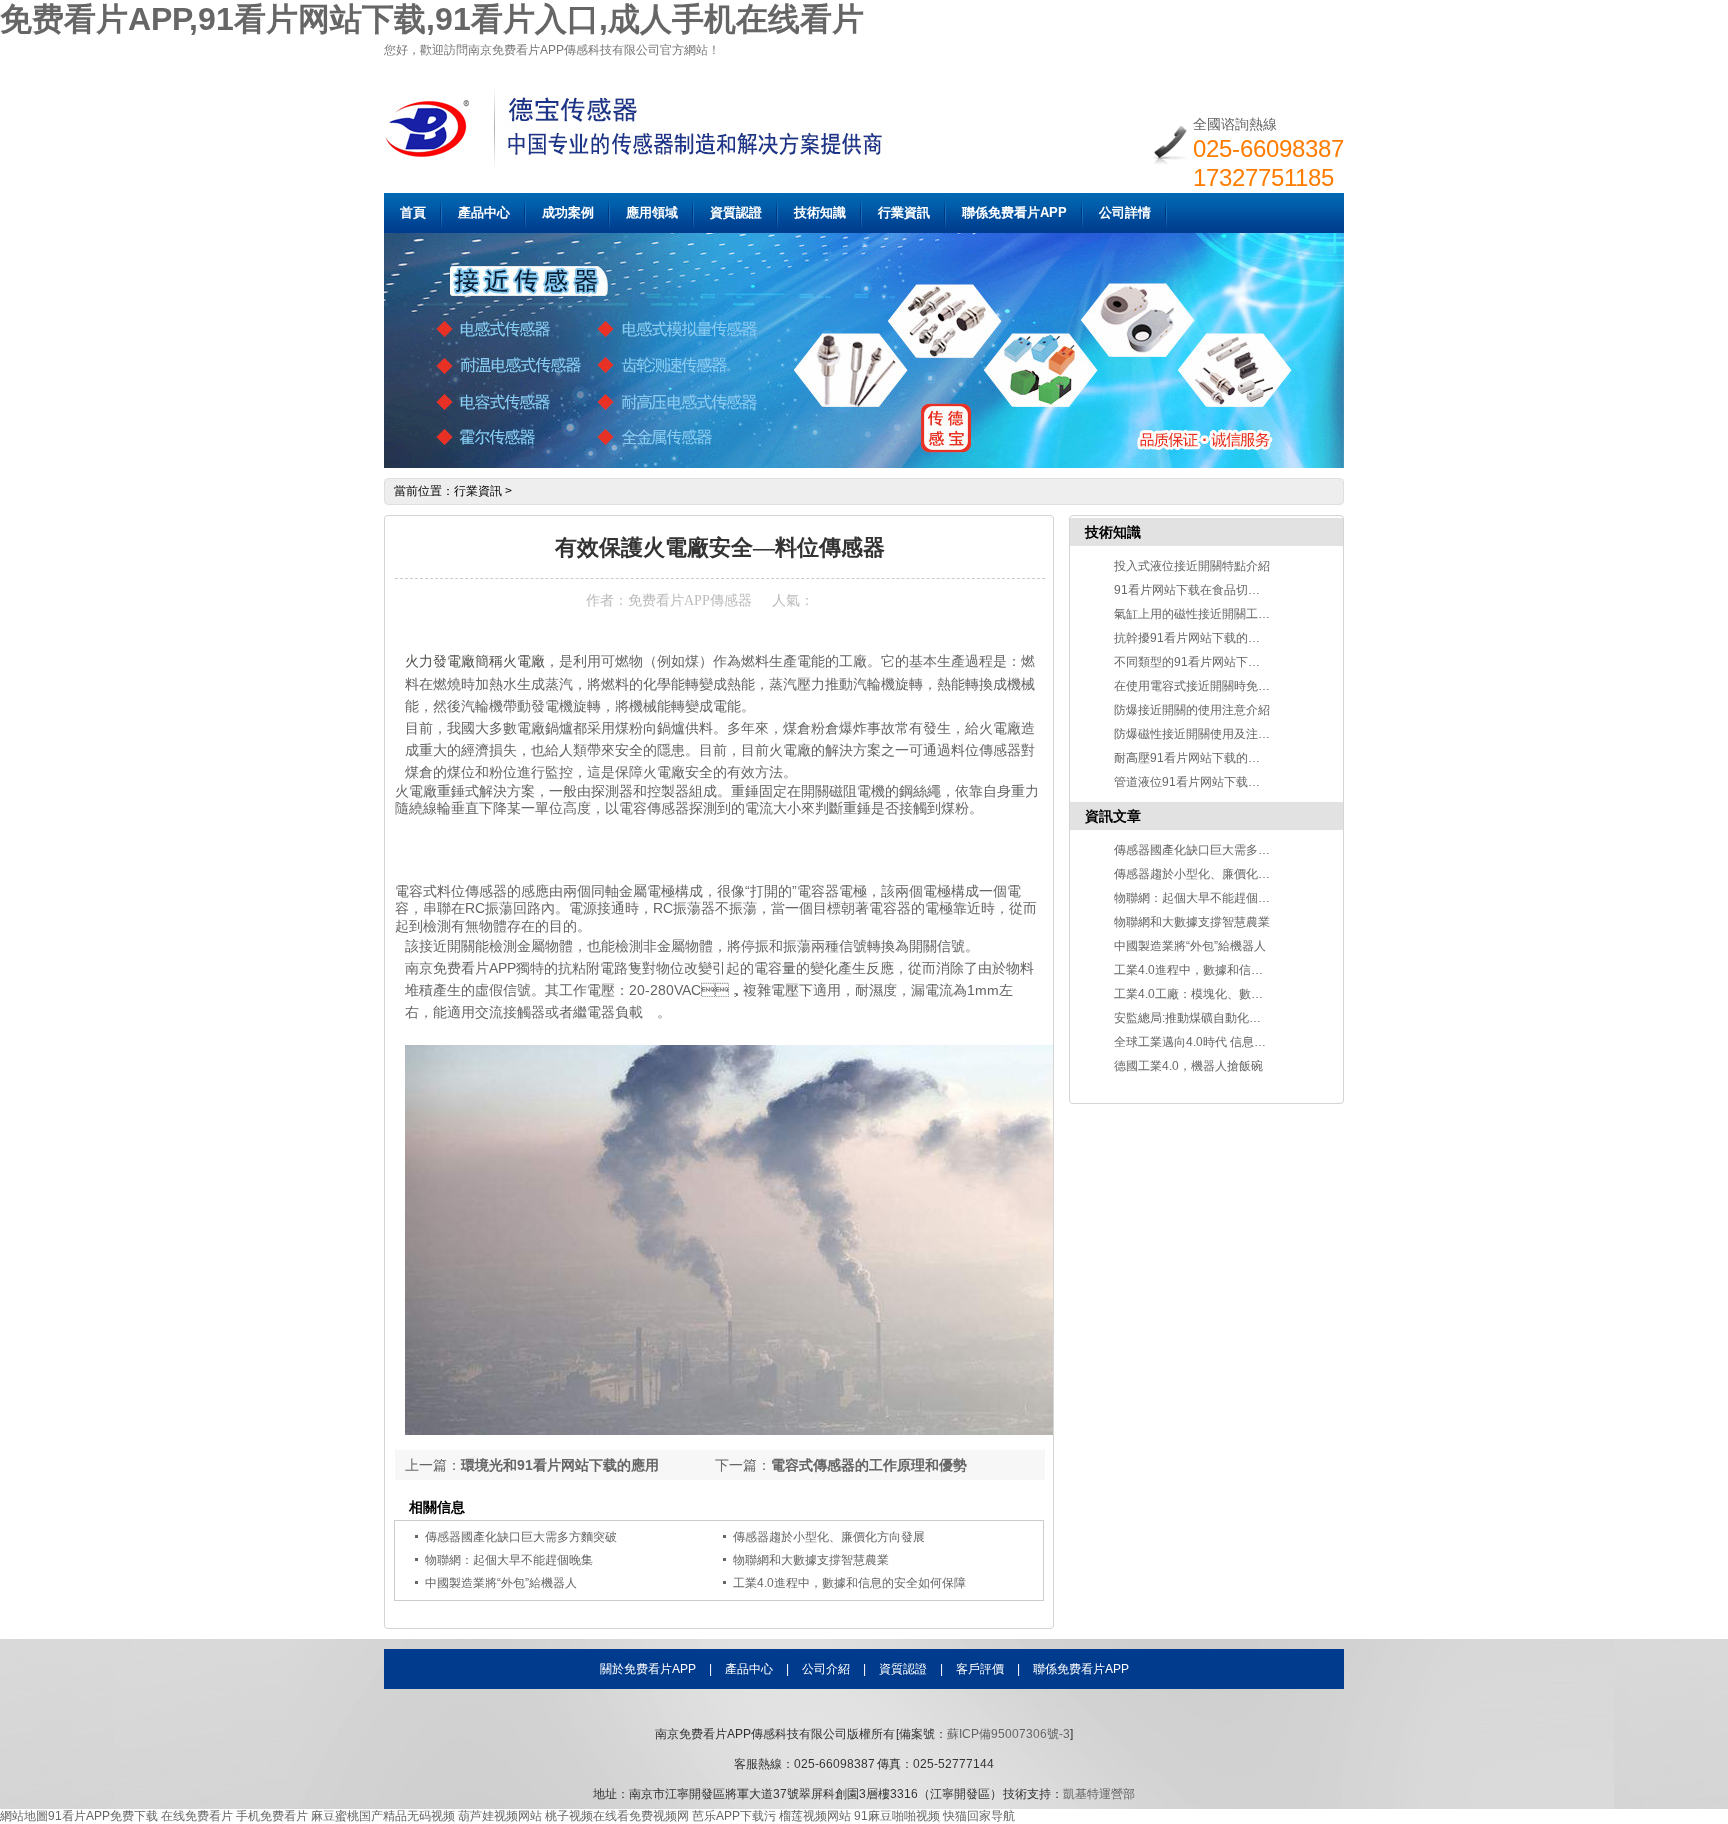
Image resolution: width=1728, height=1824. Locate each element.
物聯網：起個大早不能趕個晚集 (1198, 898)
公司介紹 (826, 1669)
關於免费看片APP (648, 1669)
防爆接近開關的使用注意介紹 (1192, 710)
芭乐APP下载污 (734, 1816)
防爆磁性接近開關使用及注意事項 (1204, 734)
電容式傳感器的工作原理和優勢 (869, 1465)
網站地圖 (24, 1816)
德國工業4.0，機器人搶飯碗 (1188, 1066)
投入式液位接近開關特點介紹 (1192, 566)
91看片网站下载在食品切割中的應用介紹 (1223, 590)
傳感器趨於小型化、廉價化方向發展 (829, 1537)
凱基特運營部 (1099, 1794)
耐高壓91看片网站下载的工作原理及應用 (1223, 758)
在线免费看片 (197, 1816)
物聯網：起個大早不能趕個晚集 (509, 1560)
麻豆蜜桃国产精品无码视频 (383, 1816)
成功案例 (568, 212)
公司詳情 (1125, 212)
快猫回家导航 (979, 1816)
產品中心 (484, 212)
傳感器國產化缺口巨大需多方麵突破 (521, 1537)
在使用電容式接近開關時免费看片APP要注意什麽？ (1252, 686)
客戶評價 (980, 1669)
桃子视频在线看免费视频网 (617, 1816)
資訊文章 (1113, 816)
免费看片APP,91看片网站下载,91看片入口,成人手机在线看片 (432, 19)
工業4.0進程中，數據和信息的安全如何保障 (1230, 970)
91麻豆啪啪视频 (897, 1816)
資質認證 (736, 212)
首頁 (413, 212)
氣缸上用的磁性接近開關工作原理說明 (1216, 614)
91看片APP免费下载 (103, 1816)
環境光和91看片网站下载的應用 (560, 1465)
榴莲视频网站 (815, 1816)
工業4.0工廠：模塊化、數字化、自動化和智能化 (1242, 994)
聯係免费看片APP (1014, 212)
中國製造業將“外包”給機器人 (501, 1583)
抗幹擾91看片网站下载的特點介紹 (1205, 638)
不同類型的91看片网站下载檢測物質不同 (1223, 662)
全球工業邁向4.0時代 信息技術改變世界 (1220, 1042)
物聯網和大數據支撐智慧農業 (811, 1560)
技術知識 (820, 212)
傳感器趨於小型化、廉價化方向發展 (1210, 874)
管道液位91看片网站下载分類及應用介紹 (1223, 782)
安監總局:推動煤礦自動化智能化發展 (1211, 1018)
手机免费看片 (272, 1816)
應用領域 (652, 212)
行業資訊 (904, 212)
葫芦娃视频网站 (500, 1816)
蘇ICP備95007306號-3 (1008, 1734)
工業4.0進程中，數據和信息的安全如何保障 (849, 1583)
